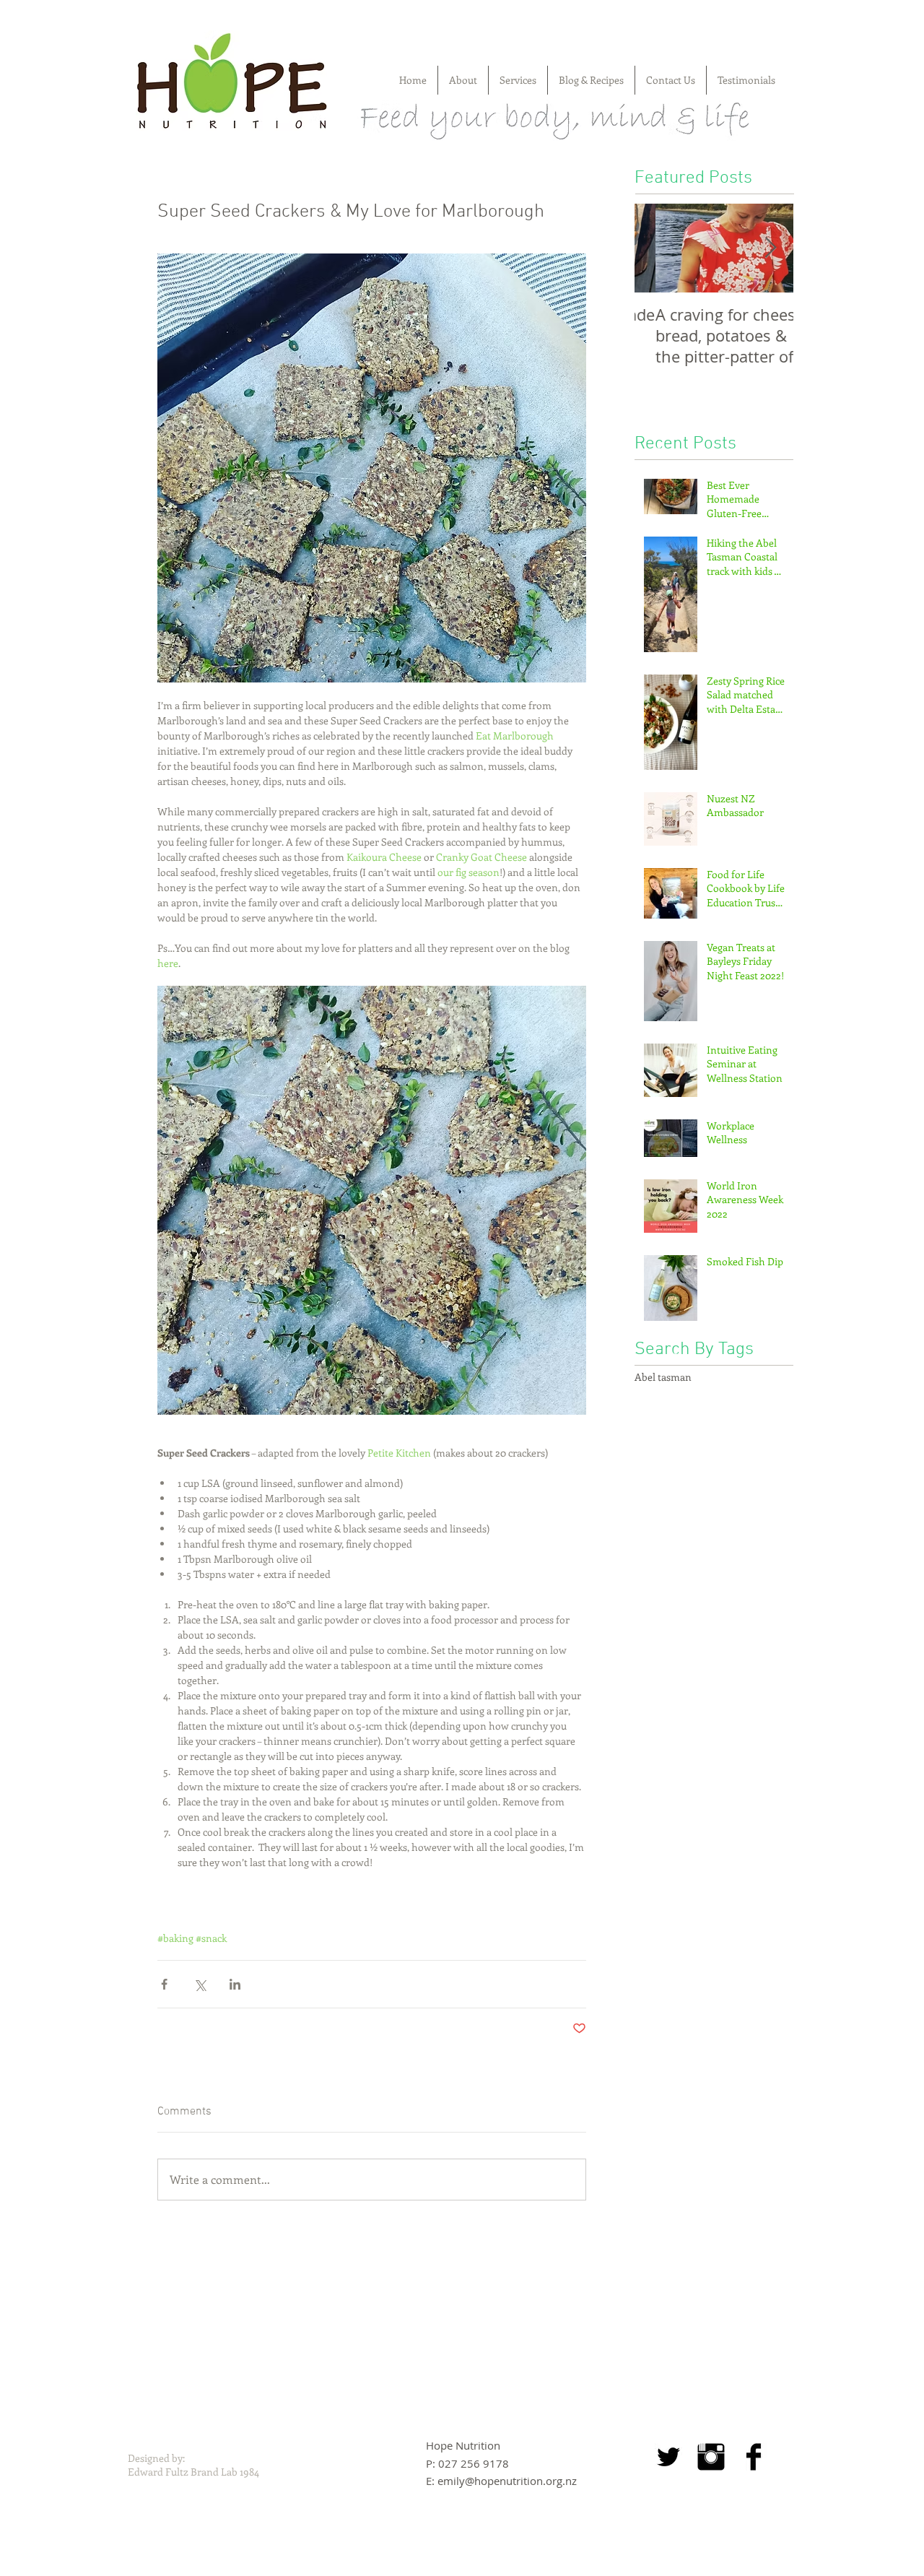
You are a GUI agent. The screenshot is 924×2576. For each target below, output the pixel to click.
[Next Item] (770, 248)
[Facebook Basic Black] (754, 2457)
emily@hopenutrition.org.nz (507, 2481)
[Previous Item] (658, 248)
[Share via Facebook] (164, 1984)
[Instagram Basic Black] (711, 2457)
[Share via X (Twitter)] (200, 1984)
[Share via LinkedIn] (235, 1984)
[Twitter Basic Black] (668, 2457)
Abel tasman (663, 1377)
